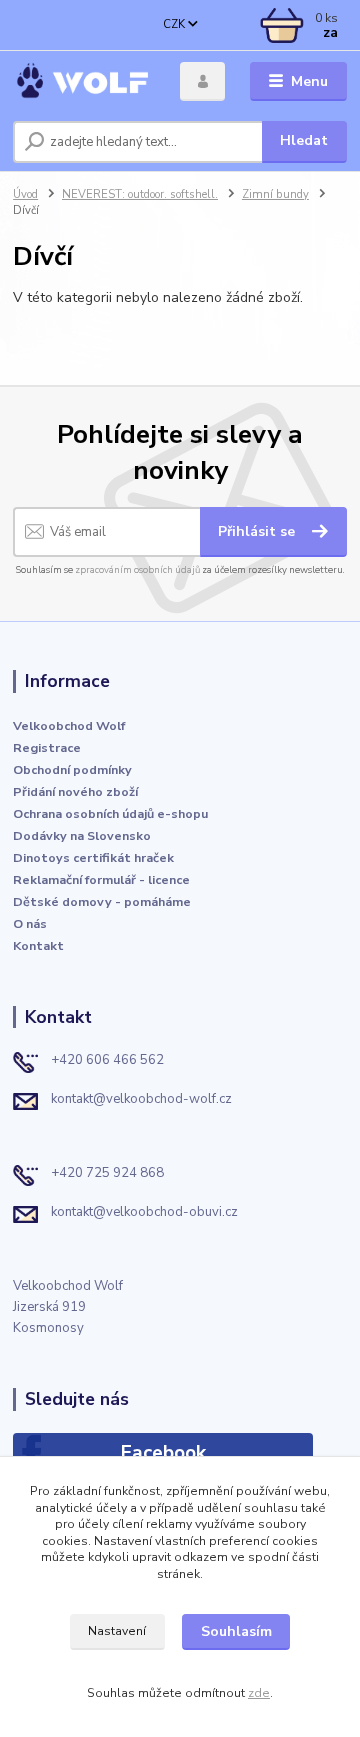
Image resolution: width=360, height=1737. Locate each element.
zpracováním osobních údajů (137, 569)
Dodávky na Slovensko (82, 835)
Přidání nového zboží (75, 791)
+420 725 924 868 (107, 1173)
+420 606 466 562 (107, 1060)
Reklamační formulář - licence (101, 879)
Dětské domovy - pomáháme (102, 901)
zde (259, 1693)
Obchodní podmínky (72, 769)
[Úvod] (82, 81)
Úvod (25, 194)
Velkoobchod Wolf (69, 725)
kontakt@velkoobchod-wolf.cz (141, 1099)
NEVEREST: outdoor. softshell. (140, 194)
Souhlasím (236, 1631)
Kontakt (38, 945)
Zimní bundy (275, 194)
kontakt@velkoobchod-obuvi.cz (144, 1212)
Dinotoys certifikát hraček (93, 857)
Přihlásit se (258, 531)
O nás (30, 923)
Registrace (47, 747)
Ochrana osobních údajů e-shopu (110, 813)
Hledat (304, 140)
